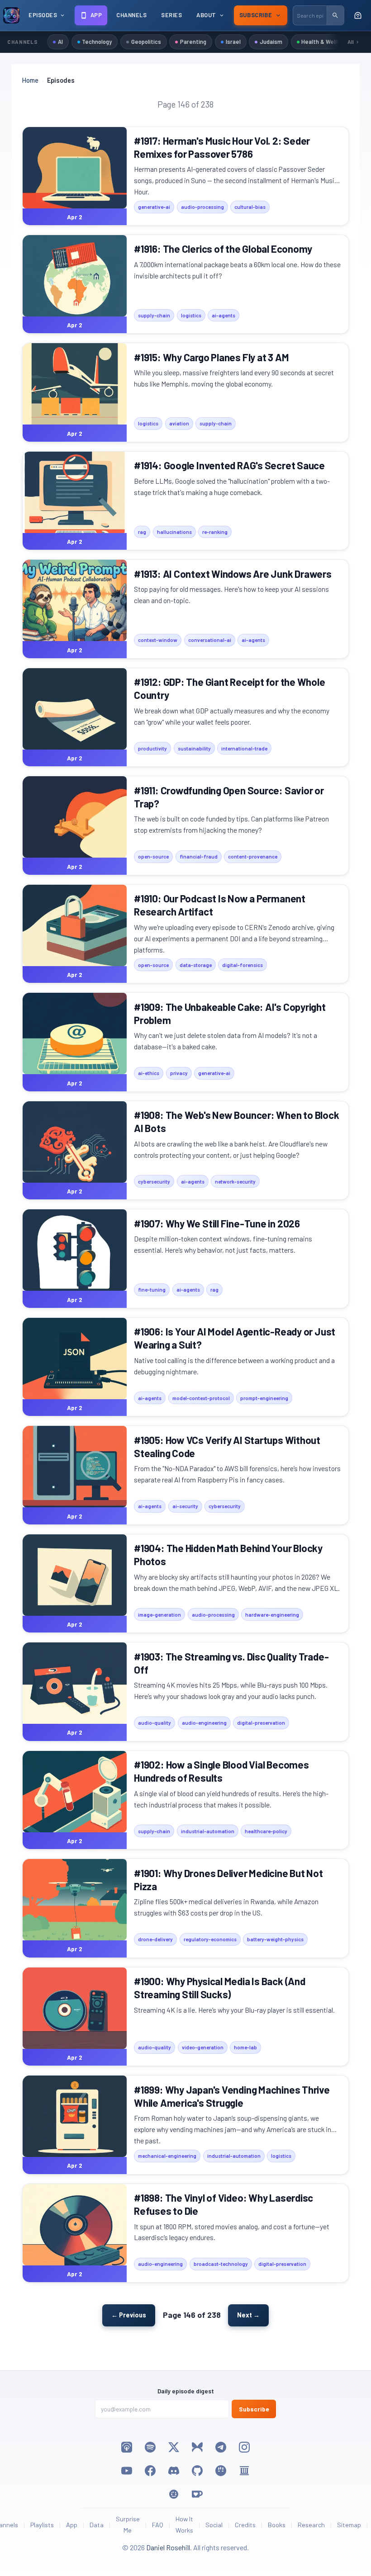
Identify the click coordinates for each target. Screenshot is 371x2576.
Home (30, 80)
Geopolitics (146, 42)
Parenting (193, 42)
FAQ (158, 2525)
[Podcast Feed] (358, 15)
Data (97, 2525)
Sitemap (349, 2525)
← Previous (129, 2315)
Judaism (271, 42)
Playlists (42, 2525)
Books (277, 2525)
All (351, 42)
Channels (131, 15)
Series (171, 15)
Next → (248, 2315)
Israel (233, 42)
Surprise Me (128, 2524)
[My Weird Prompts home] (11, 15)
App (72, 2525)
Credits (245, 2525)
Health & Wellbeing (326, 42)
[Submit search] (335, 15)
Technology (97, 42)
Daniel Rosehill (168, 2547)
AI (60, 42)
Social (214, 2525)
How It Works (184, 2524)
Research (311, 2525)
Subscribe (254, 2409)
